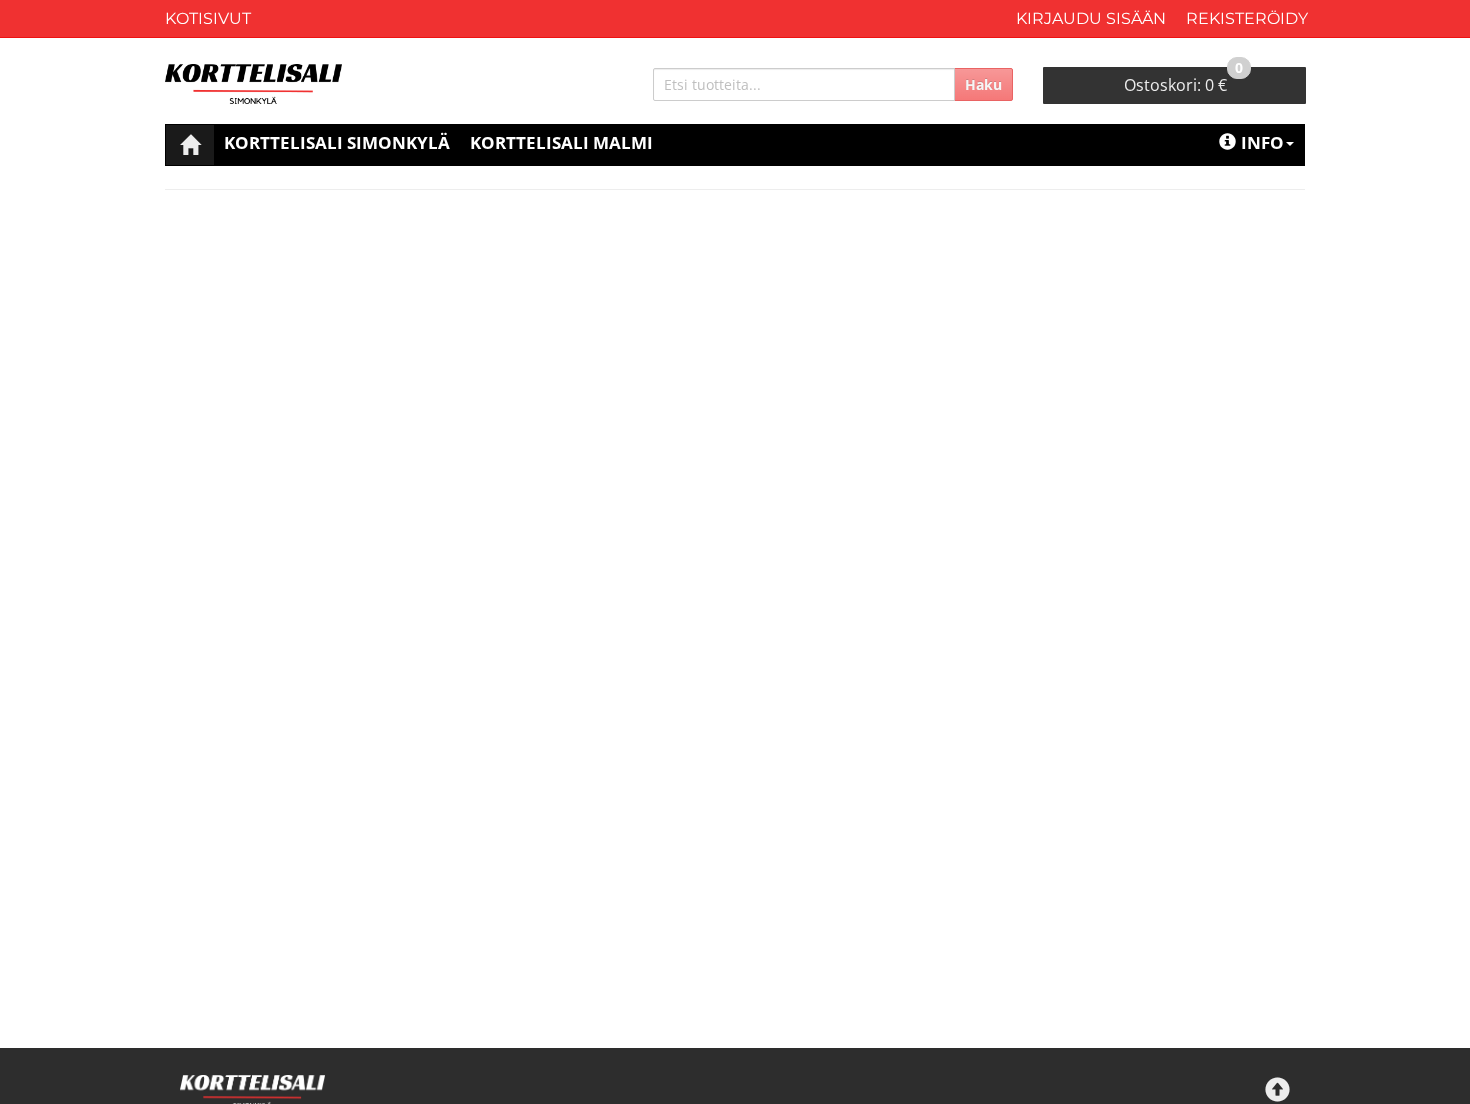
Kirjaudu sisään (1091, 18)
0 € (1183, 81)
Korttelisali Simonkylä (337, 142)
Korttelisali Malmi (561, 142)
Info (1262, 142)
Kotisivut (208, 18)
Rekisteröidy (1247, 18)
